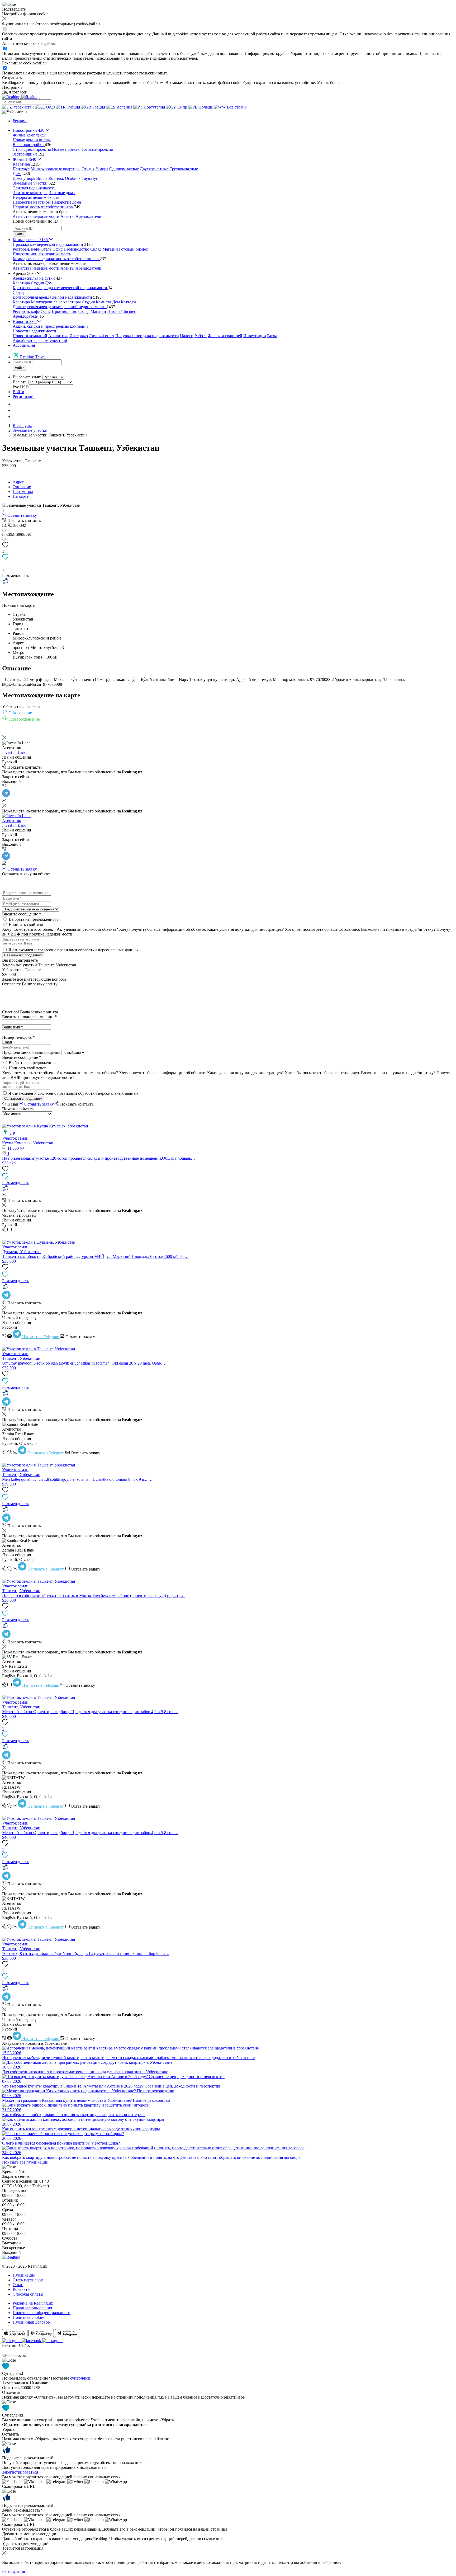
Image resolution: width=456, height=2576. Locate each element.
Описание (22, 487)
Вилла (42, 178)
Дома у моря (24, 178)
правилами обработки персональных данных (98, 950)
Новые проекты (66, 149)
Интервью (79, 336)
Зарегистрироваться (20, 2472)
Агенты (67, 216)
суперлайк (80, 2378)
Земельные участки (30, 430)
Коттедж (56, 178)
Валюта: (20, 382)
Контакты (22, 2289)
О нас (18, 2285)
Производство (76, 249)
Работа (201, 336)
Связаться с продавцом (23, 955)
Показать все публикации (25, 2162)
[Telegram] (6, 796)
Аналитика (58, 336)
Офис (58, 249)
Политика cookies (28, 2317)
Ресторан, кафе (26, 249)
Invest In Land (14, 752)
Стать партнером (28, 2280)
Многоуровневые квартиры (56, 169)
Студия (88, 169)
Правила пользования (32, 2308)
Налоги (187, 336)
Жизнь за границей (225, 336)
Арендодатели (88, 216)
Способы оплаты (28, 2294)
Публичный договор (31, 2322)
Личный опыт (102, 336)
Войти (18, 392)
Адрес (18, 482)
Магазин (110, 249)
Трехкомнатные (184, 169)
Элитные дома (62, 193)
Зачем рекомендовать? (22, 2510)
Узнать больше (330, 83)
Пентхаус (21, 169)
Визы (272, 336)
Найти (20, 234)
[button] (15, 112)
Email (7, 1042)
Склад (96, 249)
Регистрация (24, 396)
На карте (21, 496)
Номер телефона (18, 1037)
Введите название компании (29, 1017)
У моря (102, 169)
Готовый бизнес (133, 249)
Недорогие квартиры (32, 202)
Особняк (73, 178)
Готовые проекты (97, 149)
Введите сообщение (22, 914)
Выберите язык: (27, 377)
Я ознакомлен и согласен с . (74, 950)
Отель (46, 249)
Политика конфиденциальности (42, 2313)
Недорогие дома (66, 202)
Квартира (21, 283)
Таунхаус (90, 178)
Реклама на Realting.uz (33, 2303)
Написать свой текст (27, 925)
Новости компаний (30, 336)
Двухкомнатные (154, 169)
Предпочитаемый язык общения (31, 1052)
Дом (49, 283)
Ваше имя (13, 1027)
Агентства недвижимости (36, 216)
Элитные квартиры (30, 193)
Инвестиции (255, 336)
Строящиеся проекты (32, 149)
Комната (103, 302)
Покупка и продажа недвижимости (147, 336)
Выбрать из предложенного (34, 919)
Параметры (23, 492)
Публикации (24, 2275)
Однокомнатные (124, 169)
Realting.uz (22, 426)
